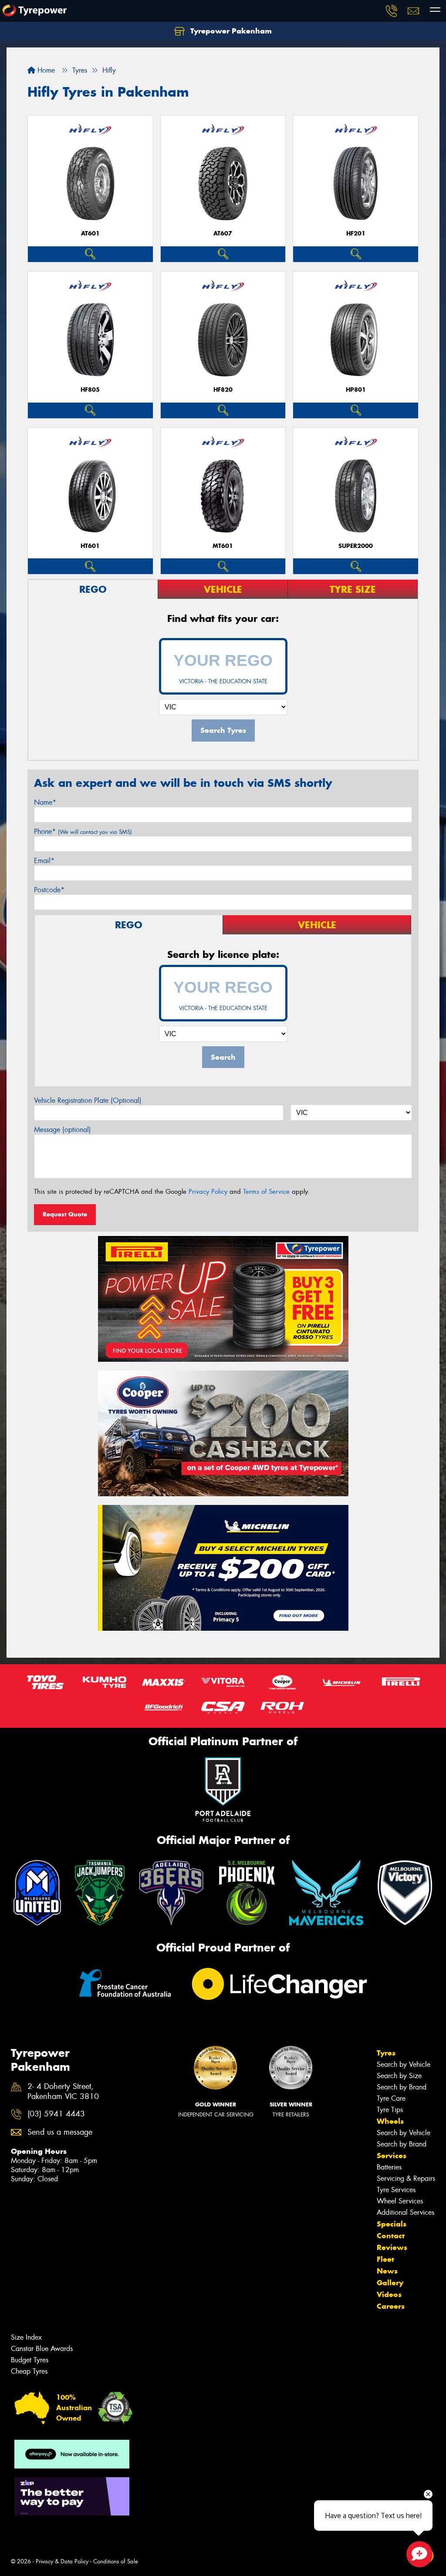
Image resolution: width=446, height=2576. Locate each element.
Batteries (389, 2167)
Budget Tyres (30, 2360)
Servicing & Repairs (406, 2178)
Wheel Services (400, 2201)
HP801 (356, 390)
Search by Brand (402, 2087)
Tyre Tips (390, 2110)
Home (45, 70)
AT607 (223, 233)
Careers (391, 2306)
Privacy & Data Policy (62, 2561)
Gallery (390, 2283)
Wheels (390, 2121)
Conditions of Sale (116, 2561)
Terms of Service (266, 1192)
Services (392, 2156)
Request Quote (65, 1214)
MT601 (223, 546)
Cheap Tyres (29, 2371)
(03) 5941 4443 (56, 2114)
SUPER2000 (356, 546)
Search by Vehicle (404, 2064)
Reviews (392, 2247)
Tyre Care (391, 2098)
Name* (45, 802)
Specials (392, 2224)
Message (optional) (63, 1130)
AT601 (90, 233)
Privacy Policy (208, 1192)
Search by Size (399, 2076)
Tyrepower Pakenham (230, 31)
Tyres (386, 2053)
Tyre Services (396, 2190)
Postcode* (49, 890)
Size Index (26, 2337)
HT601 (90, 546)
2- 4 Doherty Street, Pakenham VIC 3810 (63, 2092)
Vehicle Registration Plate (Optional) (88, 1100)
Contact (391, 2236)
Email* (44, 861)
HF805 (90, 390)
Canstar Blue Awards (42, 2349)
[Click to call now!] (392, 11)
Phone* (83, 831)
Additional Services (405, 2212)
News (387, 2271)
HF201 (356, 233)
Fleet (385, 2259)
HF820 (223, 390)
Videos (389, 2294)
